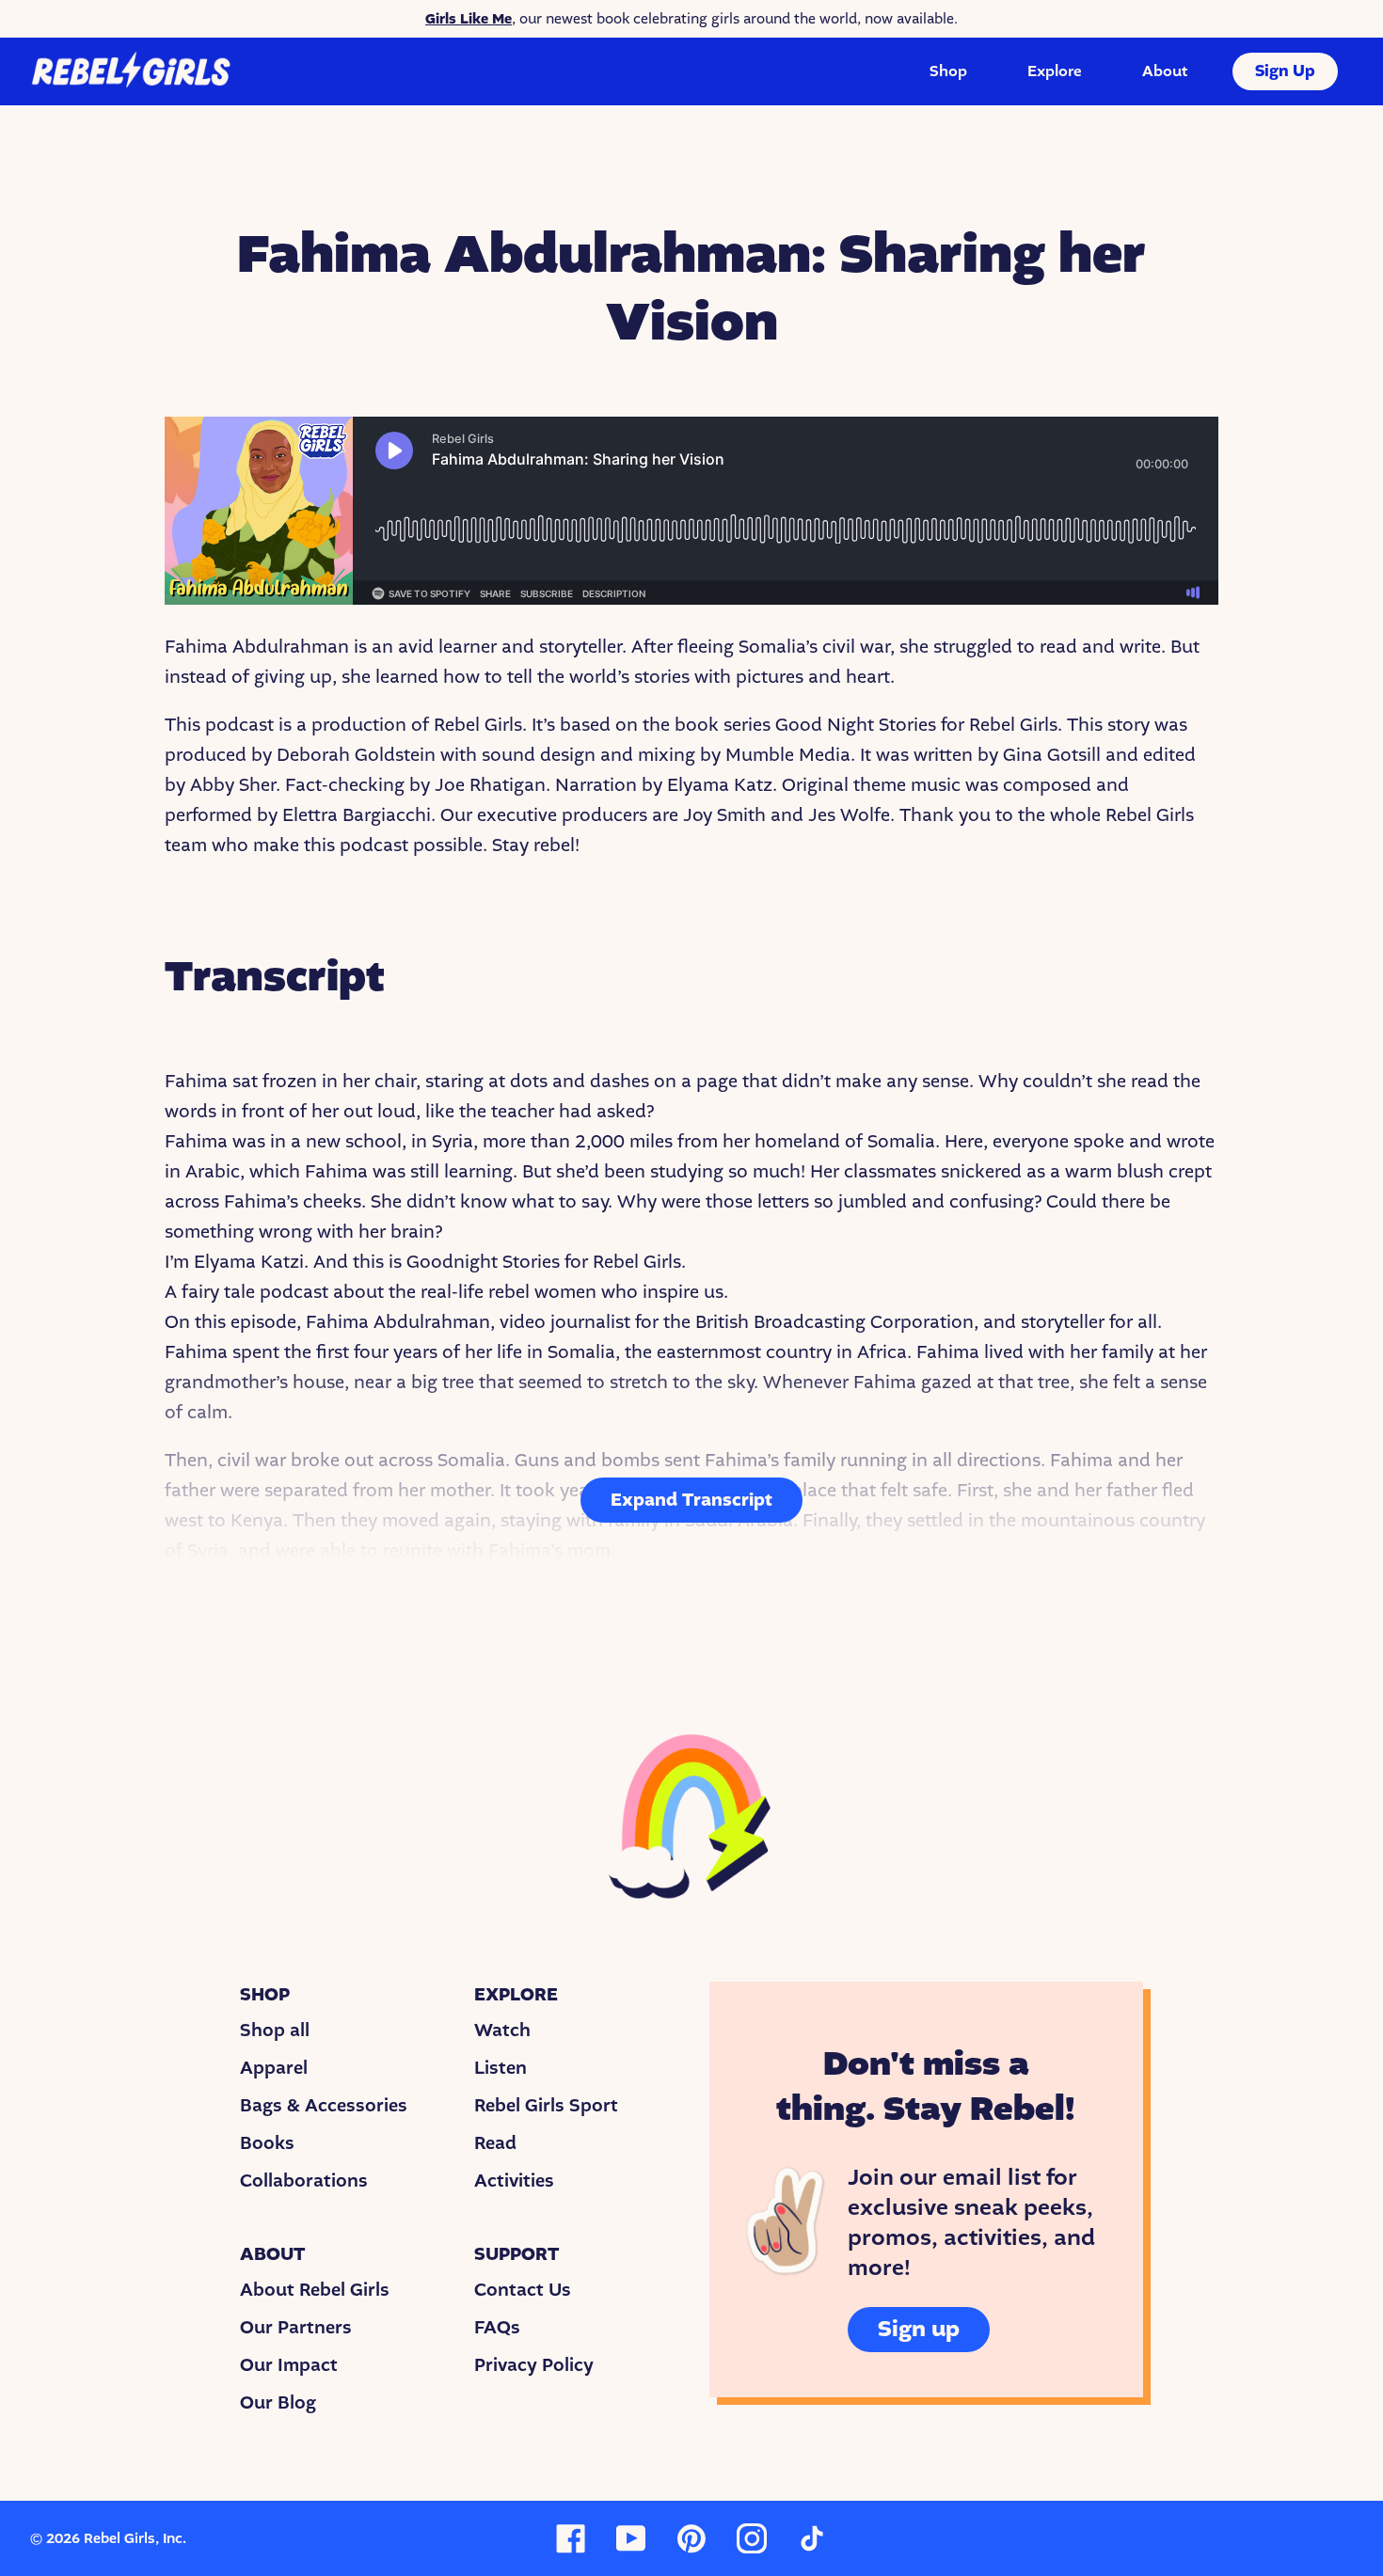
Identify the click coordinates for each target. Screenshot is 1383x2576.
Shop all (275, 2031)
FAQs (497, 2328)
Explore (1055, 71)
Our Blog (278, 2403)
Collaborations (304, 2181)
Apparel (274, 2068)
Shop (948, 71)
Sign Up (1285, 71)
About (1165, 71)
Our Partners (296, 2328)
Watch (502, 2031)
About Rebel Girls (315, 2290)
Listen (501, 2068)
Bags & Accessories (324, 2106)
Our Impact (289, 2365)
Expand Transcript (691, 1500)
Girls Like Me (469, 19)
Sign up (919, 2329)
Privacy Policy (534, 2365)
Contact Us (523, 2290)
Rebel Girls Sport (546, 2106)
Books (267, 2143)
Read (495, 2143)
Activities (514, 2181)
